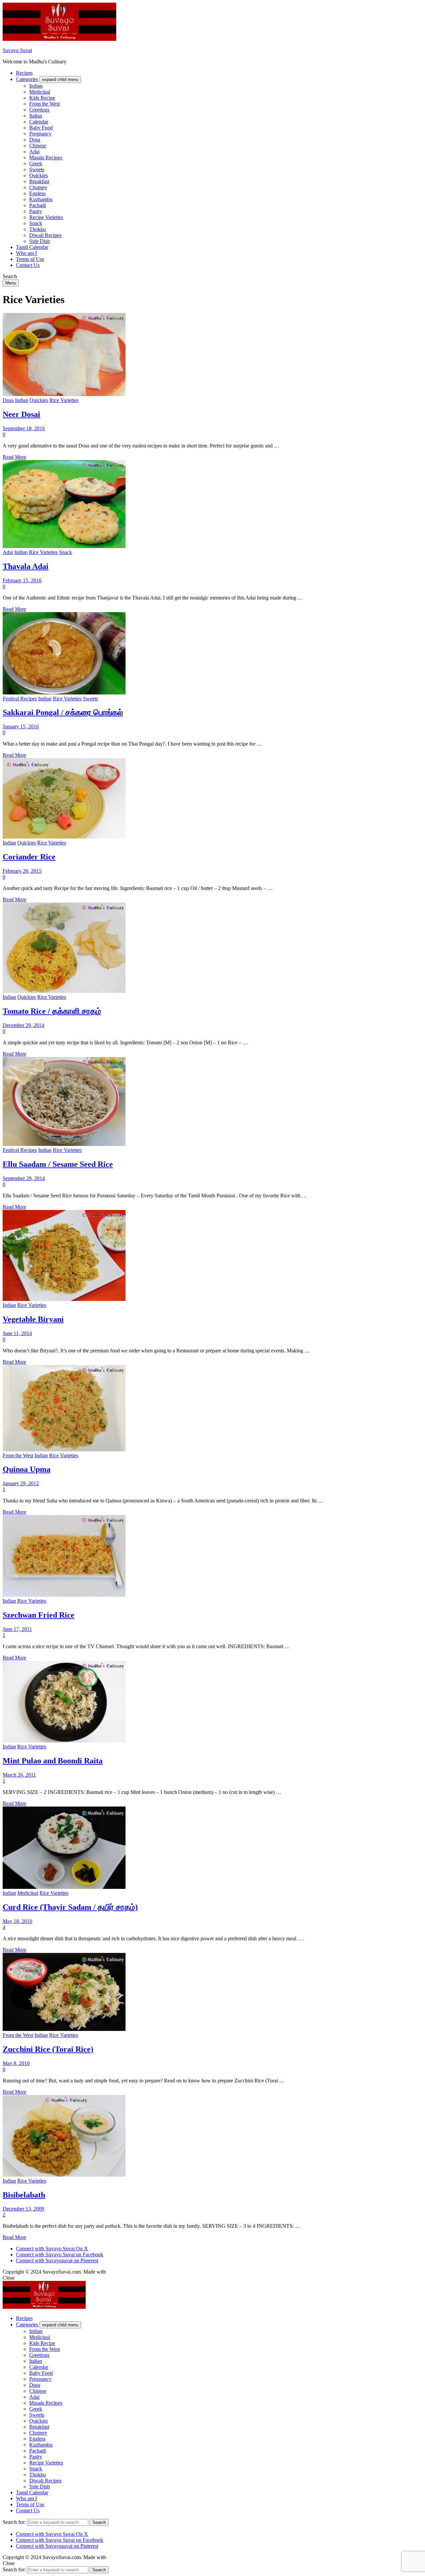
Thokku (38, 229)
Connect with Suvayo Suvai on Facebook (60, 2254)
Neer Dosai (21, 414)
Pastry (36, 211)
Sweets (37, 169)
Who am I (26, 253)
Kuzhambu (41, 199)
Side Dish (40, 241)
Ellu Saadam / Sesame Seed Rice (58, 1164)
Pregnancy (40, 134)
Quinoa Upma (27, 1469)
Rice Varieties (64, 400)
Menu (11, 283)
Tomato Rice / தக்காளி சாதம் (52, 1011)
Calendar (39, 122)
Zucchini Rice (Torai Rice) (48, 2049)
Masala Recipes (46, 158)
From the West (44, 104)
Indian (36, 86)
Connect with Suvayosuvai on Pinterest (57, 2260)
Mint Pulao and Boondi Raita (53, 1761)
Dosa (35, 140)
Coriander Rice (29, 857)
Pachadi (38, 205)
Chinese (38, 146)
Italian (36, 116)
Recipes (24, 73)
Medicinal (40, 92)
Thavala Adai (26, 566)
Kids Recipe (42, 98)
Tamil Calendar (32, 247)
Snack (36, 223)
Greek (36, 163)
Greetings (39, 110)
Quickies (39, 175)
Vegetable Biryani (33, 1319)
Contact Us (28, 265)
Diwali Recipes (45, 235)
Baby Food (41, 128)
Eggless (37, 193)
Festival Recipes (20, 699)
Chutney (38, 187)
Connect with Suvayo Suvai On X (52, 2249)
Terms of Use (30, 259)
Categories (27, 79)
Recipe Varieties (46, 217)
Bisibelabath (24, 2195)
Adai (34, 152)
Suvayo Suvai (17, 50)
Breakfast (39, 181)
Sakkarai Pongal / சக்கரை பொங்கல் (63, 712)
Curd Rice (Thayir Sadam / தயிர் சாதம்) (70, 1907)
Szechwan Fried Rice (39, 1615)
